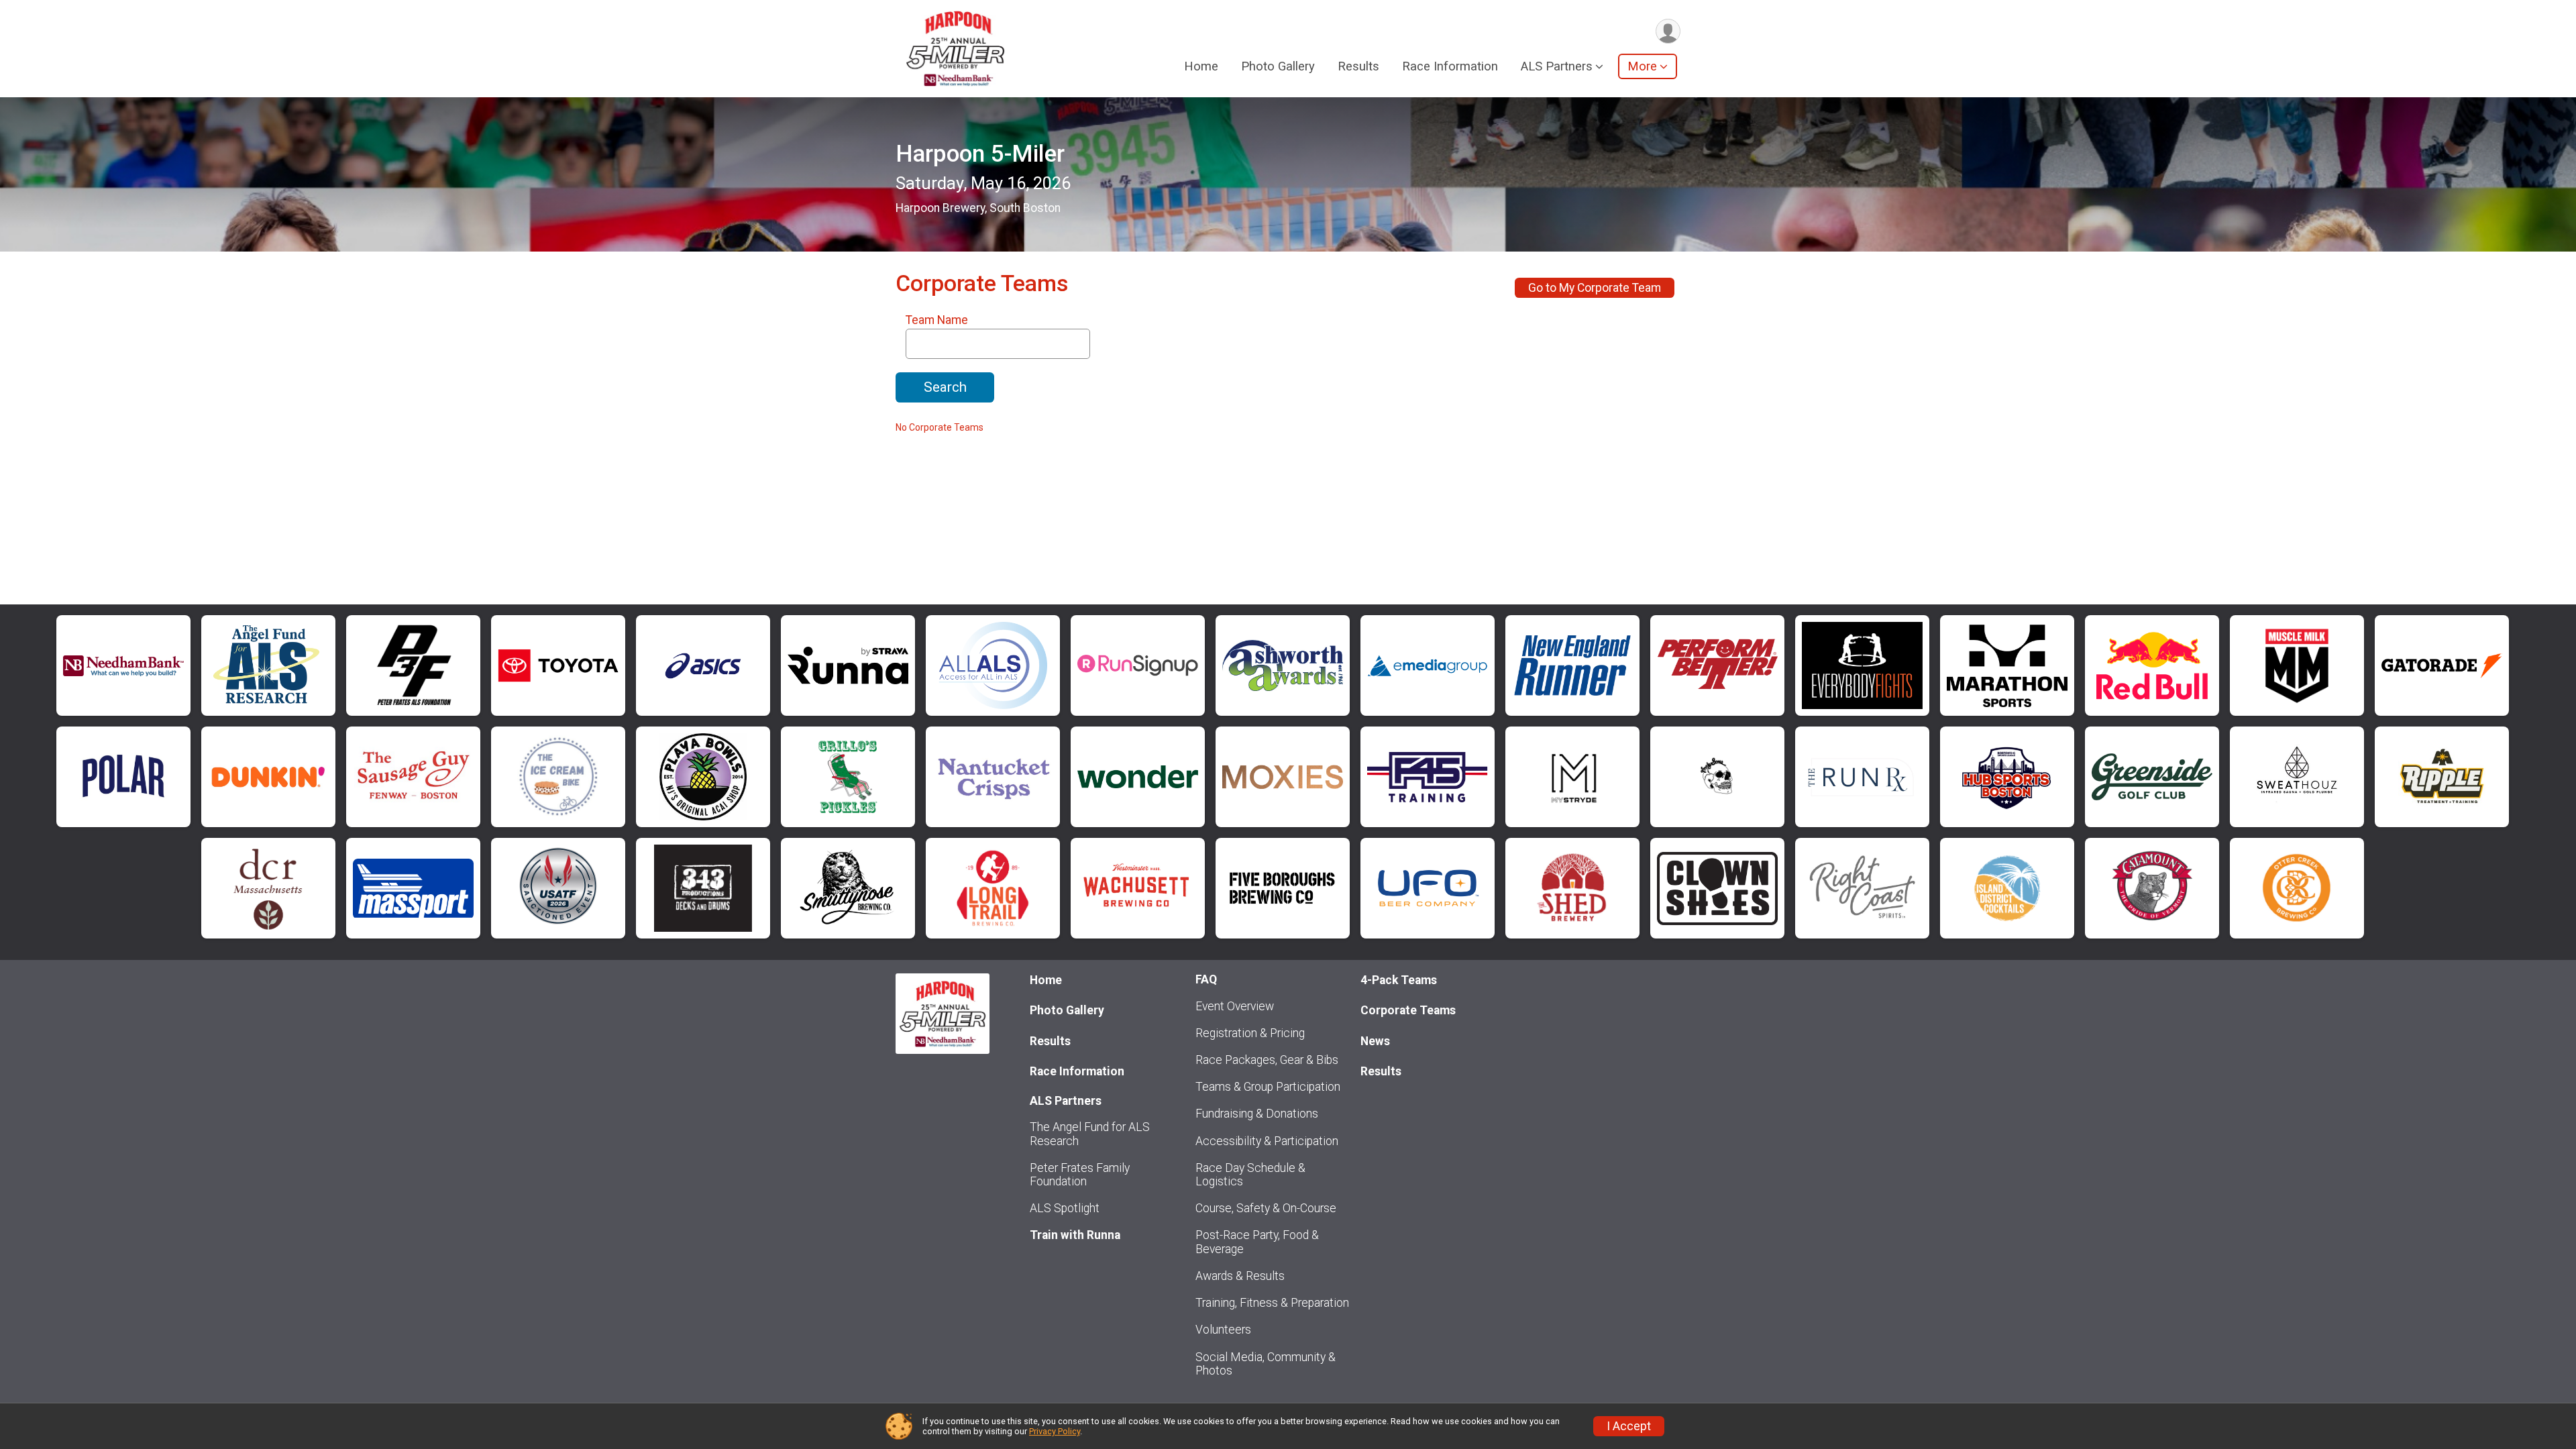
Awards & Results (1240, 1276)
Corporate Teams (1408, 1010)
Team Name (937, 320)
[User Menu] (1668, 31)
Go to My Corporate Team (1595, 288)
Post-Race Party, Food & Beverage (1257, 1242)
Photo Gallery (1278, 66)
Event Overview (1235, 1006)
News (1375, 1041)
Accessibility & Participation (1267, 1141)
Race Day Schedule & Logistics (1250, 1175)
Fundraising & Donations (1257, 1114)
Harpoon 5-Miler (980, 154)
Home (1201, 66)
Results (1358, 66)
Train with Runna (1075, 1235)
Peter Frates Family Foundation (1080, 1175)
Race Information (1450, 66)
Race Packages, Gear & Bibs (1267, 1060)
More (1642, 66)
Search (945, 387)
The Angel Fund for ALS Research (1090, 1134)
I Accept (1629, 1426)
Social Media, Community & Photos (1266, 1364)
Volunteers (1223, 1330)
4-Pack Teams (1399, 980)
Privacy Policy (1055, 1431)
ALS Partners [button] (1557, 66)
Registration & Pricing (1250, 1033)
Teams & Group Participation (1268, 1087)
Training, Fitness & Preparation (1272, 1303)
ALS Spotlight (1065, 1208)
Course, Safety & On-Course (1266, 1208)
